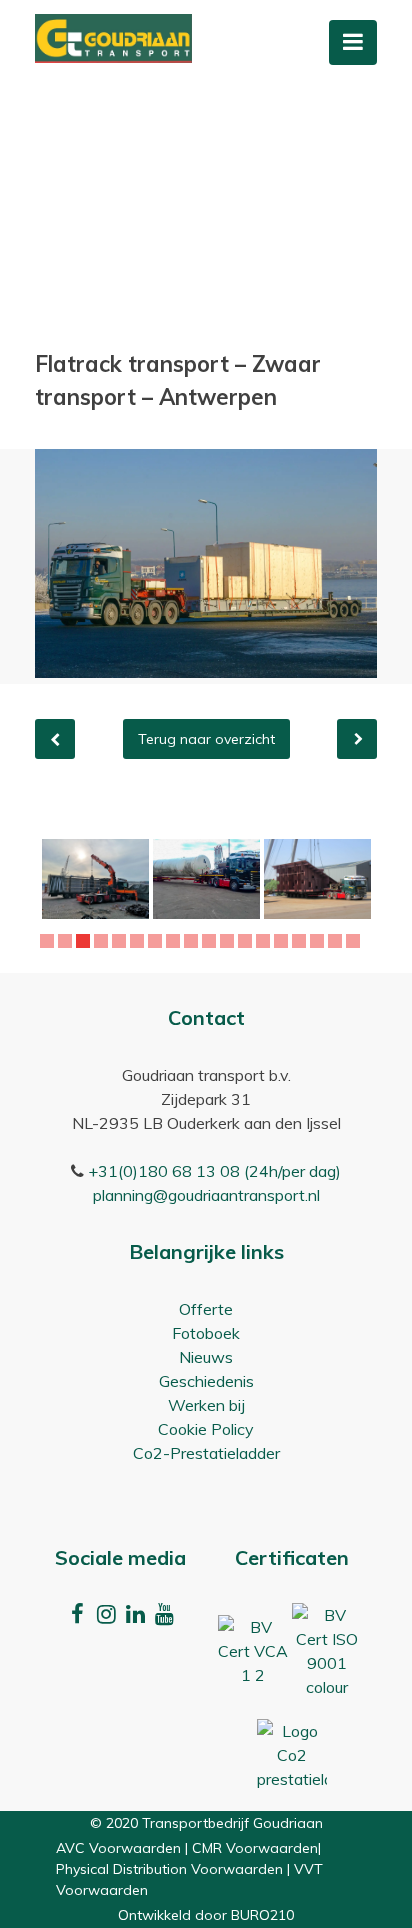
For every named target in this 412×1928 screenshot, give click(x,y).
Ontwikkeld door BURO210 (206, 1915)
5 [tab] (121, 941)
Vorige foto (55, 739)
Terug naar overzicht (206, 739)
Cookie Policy (206, 1429)
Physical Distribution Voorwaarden (169, 1869)
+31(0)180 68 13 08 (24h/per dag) (214, 1171)
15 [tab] (302, 941)
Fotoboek (206, 1333)
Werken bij (206, 1405)
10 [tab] (212, 941)
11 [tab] (230, 941)
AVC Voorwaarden (118, 1848)
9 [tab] (193, 941)
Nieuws (206, 1357)
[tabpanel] (130, 879)
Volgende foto (357, 739)
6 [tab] (139, 941)
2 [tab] (67, 941)
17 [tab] (338, 941)
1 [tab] (49, 941)
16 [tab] (320, 941)
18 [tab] (356, 941)
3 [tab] (85, 941)
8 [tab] (175, 941)
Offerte (206, 1309)
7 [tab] (157, 941)
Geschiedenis (206, 1381)
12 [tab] (248, 941)
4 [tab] (103, 941)
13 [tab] (266, 941)
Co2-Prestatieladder (206, 1453)
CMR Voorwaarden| (256, 1848)
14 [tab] (284, 941)
